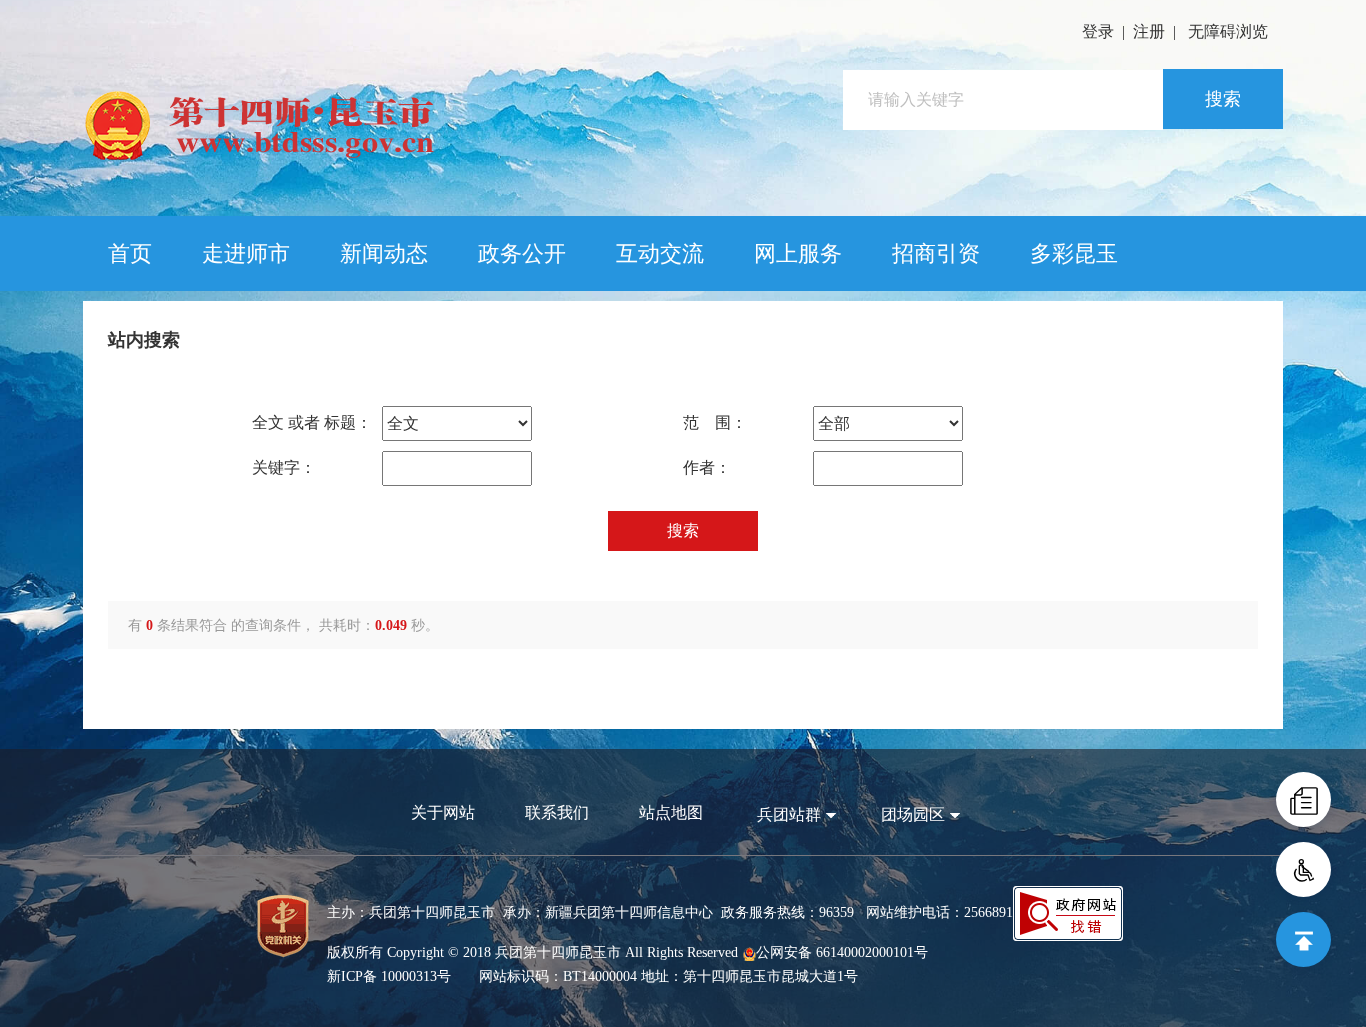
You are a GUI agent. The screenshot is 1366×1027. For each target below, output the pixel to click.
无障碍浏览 (1228, 31)
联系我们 (557, 812)
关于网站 (443, 812)
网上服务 (798, 253)
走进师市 (246, 253)
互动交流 (660, 253)
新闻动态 (384, 253)
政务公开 (522, 253)
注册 (1149, 31)
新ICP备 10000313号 (389, 976)
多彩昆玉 (1074, 253)
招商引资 (936, 253)
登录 (1098, 31)
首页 (130, 253)
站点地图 (671, 812)
